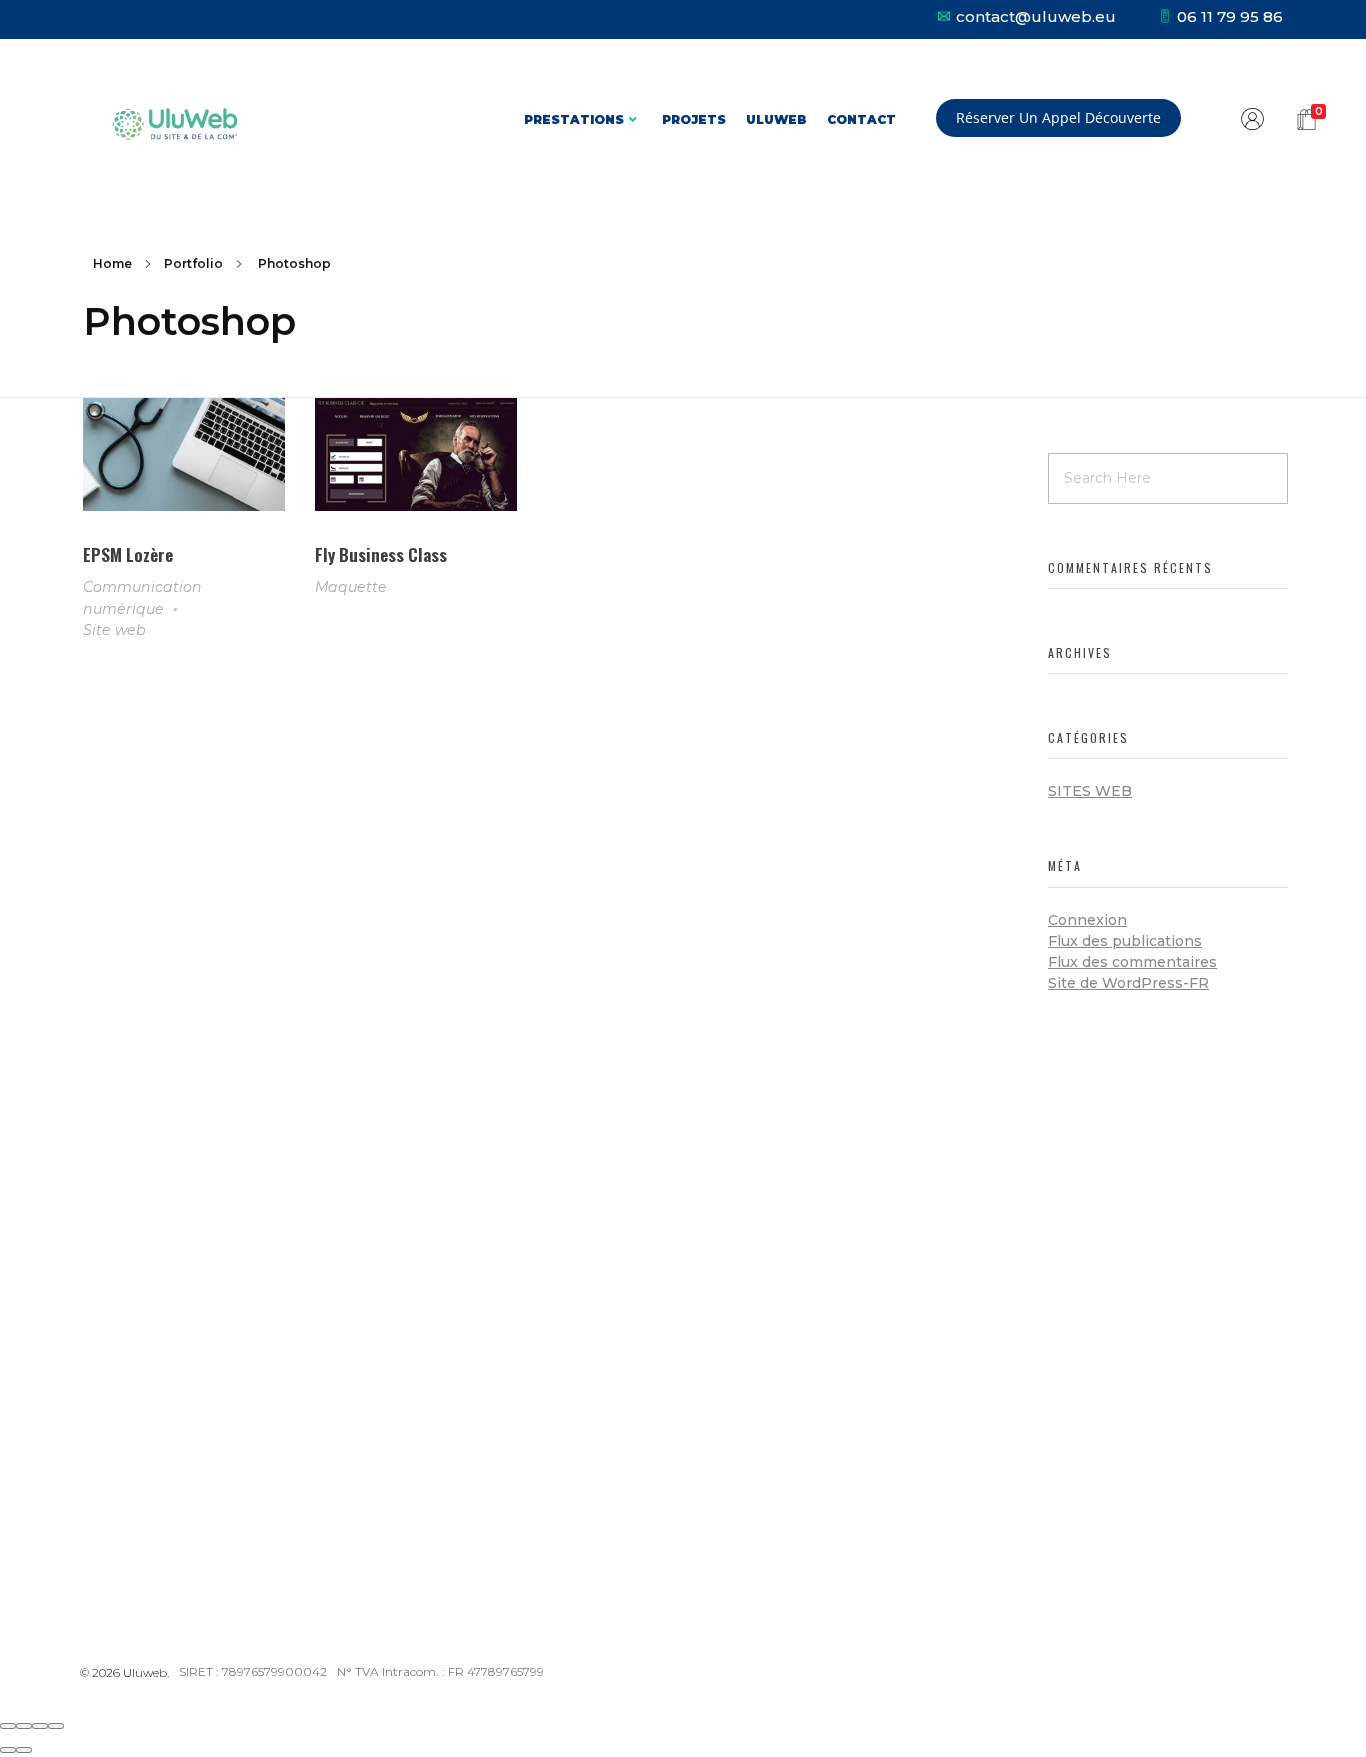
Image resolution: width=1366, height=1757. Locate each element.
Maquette (351, 587)
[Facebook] (115, 1469)
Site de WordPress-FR (1128, 983)
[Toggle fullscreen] (40, 1726)
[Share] (24, 1726)
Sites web (1090, 791)
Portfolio (193, 263)
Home (112, 263)
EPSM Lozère (128, 554)
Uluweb (776, 119)
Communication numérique (142, 597)
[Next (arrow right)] (24, 1750)
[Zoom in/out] (56, 1726)
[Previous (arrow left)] (8, 1750)
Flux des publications (1125, 941)
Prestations (574, 119)
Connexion (1087, 920)
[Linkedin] (163, 1469)
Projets (694, 119)
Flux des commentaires (1132, 962)
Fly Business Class (381, 554)
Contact (861, 119)
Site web (114, 630)
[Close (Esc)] (8, 1726)
